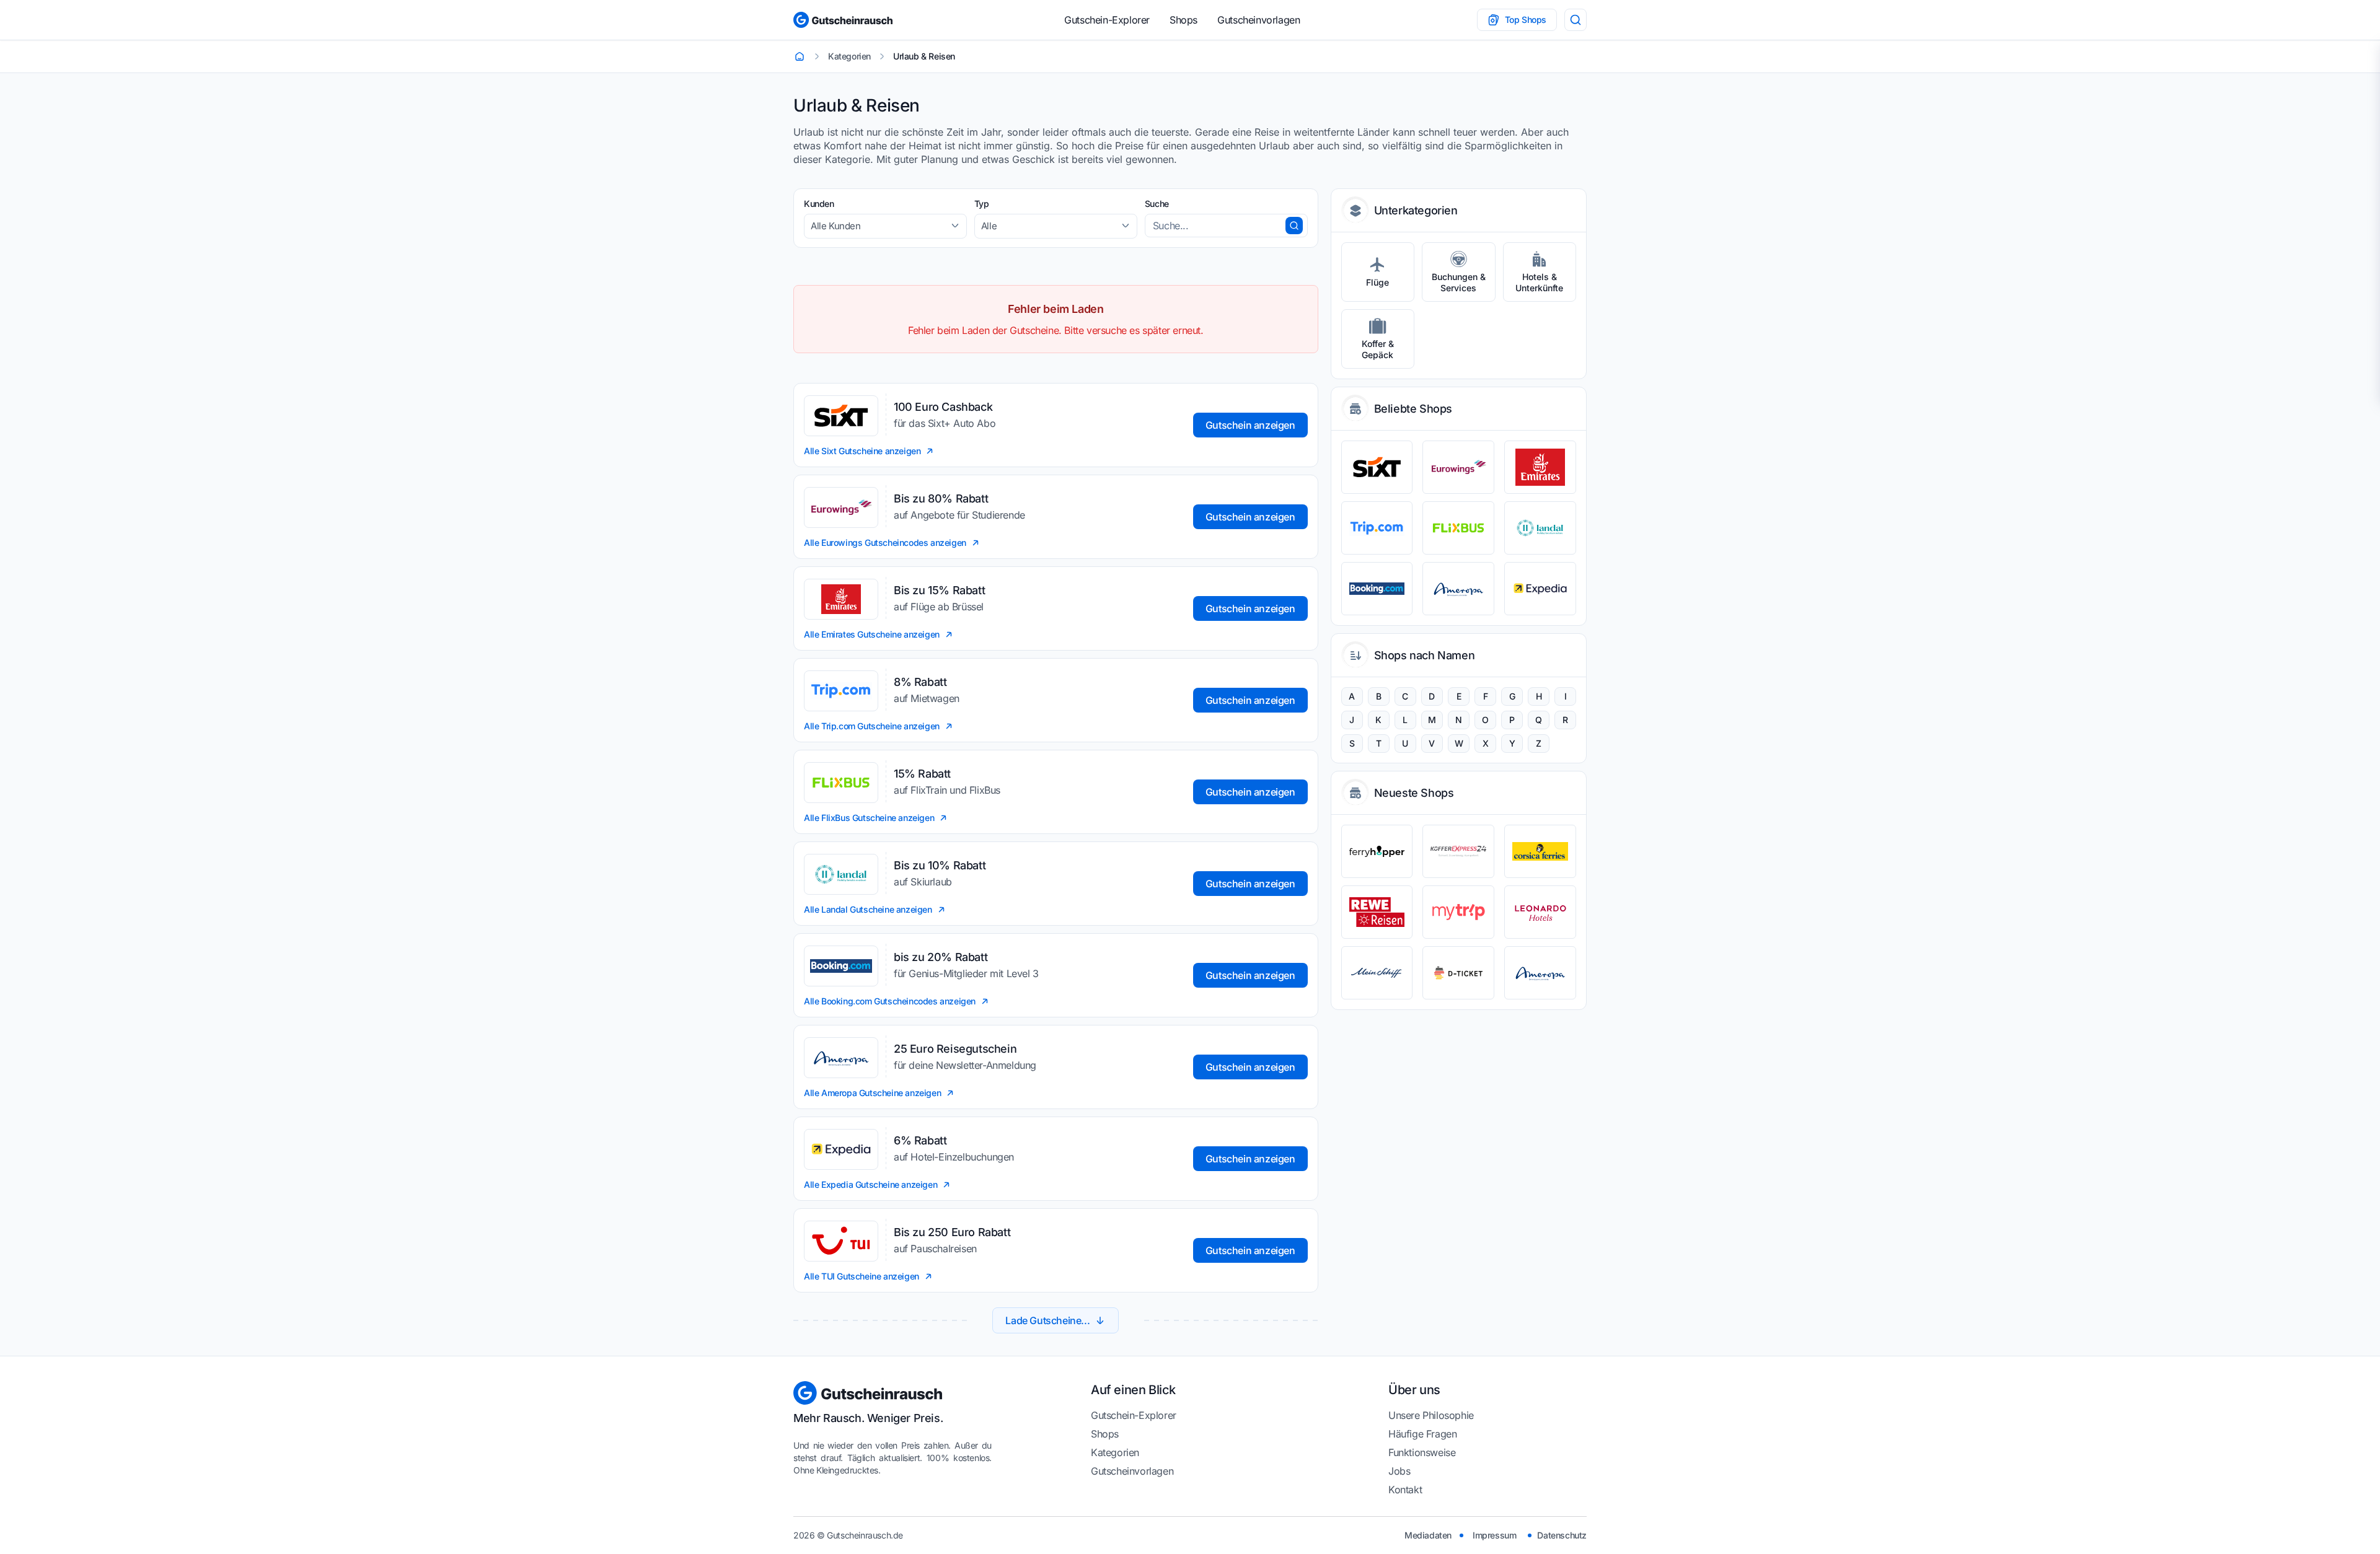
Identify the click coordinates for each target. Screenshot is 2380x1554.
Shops (1183, 20)
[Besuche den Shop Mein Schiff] (1377, 973)
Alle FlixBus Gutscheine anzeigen (869, 818)
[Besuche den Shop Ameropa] (1458, 589)
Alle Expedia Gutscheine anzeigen (870, 1184)
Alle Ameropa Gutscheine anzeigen (872, 1093)
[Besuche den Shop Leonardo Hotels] (1540, 912)
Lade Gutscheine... (1047, 1320)
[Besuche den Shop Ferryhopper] (1377, 851)
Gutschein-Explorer (1107, 20)
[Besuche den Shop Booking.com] (1377, 589)
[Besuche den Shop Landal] (1540, 528)
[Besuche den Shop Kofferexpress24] (1458, 851)
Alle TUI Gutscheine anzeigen (862, 1276)
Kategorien (1115, 1452)
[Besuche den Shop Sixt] (1377, 467)
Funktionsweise (1422, 1452)
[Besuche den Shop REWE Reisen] (1377, 912)
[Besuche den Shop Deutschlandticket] (1458, 973)
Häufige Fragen (1422, 1434)
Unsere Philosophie (1431, 1415)
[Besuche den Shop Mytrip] (1458, 912)
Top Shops (1526, 20)
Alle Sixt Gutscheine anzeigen (862, 451)
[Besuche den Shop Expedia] (1540, 589)
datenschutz (1562, 1535)
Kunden (819, 204)
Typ (982, 204)
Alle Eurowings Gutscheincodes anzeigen (885, 542)
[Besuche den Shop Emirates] (1540, 467)
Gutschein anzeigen (1250, 425)
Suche (1157, 204)
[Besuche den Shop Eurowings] (1458, 467)
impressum (1494, 1535)
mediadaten (1428, 1535)
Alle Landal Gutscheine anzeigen (868, 909)
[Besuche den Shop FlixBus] (1458, 528)
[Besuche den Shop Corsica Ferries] (1540, 851)
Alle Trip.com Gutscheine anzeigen (872, 726)
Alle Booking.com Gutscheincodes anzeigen (890, 1001)
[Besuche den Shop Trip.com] (1377, 528)
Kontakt (1405, 1490)
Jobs (1399, 1471)
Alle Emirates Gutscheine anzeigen (872, 634)
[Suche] (1576, 20)
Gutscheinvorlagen (1258, 20)
